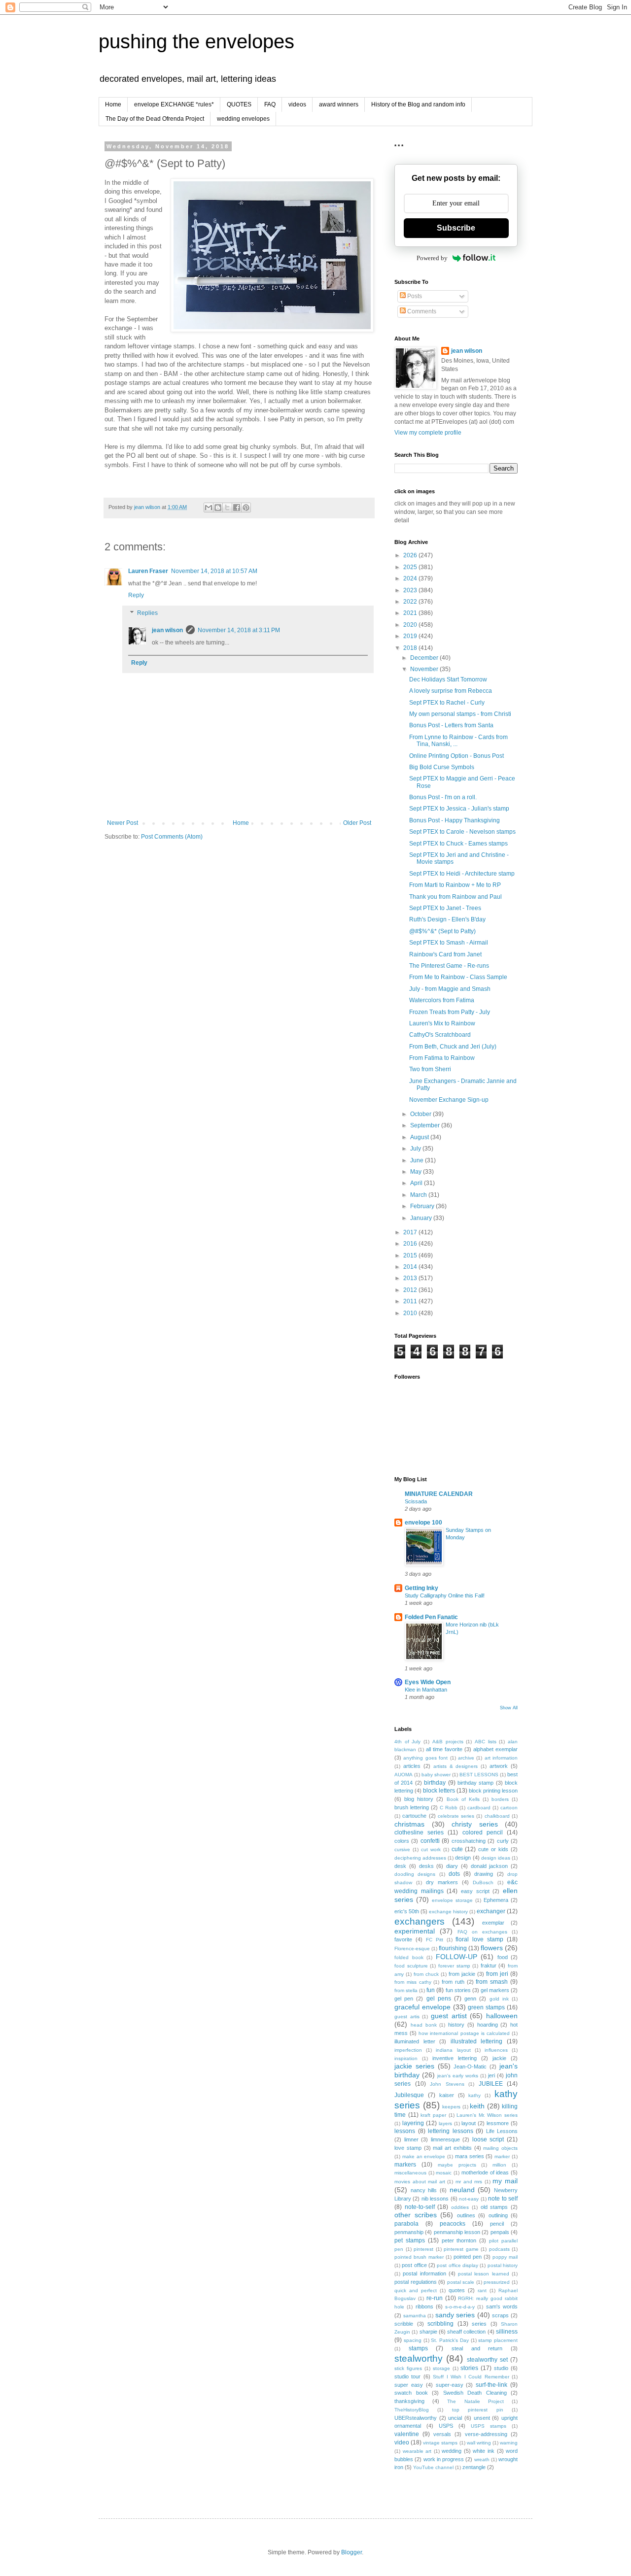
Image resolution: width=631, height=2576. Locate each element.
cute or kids (493, 1849)
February (423, 1206)
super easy (409, 2385)
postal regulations (416, 2282)
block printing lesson (493, 1791)
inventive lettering (455, 2058)
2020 (411, 625)
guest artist (449, 2016)
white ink (484, 2451)
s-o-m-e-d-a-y (460, 2307)
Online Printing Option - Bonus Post (456, 756)
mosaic (444, 2173)
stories (469, 2368)
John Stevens (447, 2084)
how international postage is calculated (464, 2033)
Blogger (351, 2552)
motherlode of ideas (485, 2172)
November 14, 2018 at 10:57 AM (214, 571)
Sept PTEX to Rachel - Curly (447, 703)
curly (503, 1841)
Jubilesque (409, 2095)
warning (509, 2443)
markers (405, 2165)
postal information (424, 2273)
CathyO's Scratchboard (440, 1035)
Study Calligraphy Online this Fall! (445, 1595)
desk (400, 1866)
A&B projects (448, 1742)
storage (441, 2368)
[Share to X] (227, 508)
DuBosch (483, 1882)
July (416, 1149)
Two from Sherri (430, 1069)
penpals (500, 2232)
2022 (411, 602)
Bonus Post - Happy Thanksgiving (455, 820)
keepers (451, 2107)
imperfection (408, 2050)
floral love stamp (479, 1939)
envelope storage (452, 1900)
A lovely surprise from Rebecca (451, 691)
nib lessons (435, 2199)
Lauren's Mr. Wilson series (487, 2115)
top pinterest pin (478, 2410)
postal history (503, 2265)
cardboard (479, 1808)
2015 (411, 1255)
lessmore (498, 2123)
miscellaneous (410, 2173)
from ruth (453, 1982)
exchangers (420, 1921)
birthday (435, 1783)
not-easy (469, 2199)
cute (457, 1849)
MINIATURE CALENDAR (439, 1494)
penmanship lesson (457, 2232)
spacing (413, 2340)
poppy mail (505, 2257)
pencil (497, 2224)
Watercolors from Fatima (442, 1000)
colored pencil (483, 1832)
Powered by (432, 258)
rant (482, 2290)
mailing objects (500, 2148)
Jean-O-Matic (470, 2067)
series (479, 2324)
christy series (475, 1824)
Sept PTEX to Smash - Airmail (449, 943)
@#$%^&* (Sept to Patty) (442, 931)
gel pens (439, 1999)
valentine (407, 2434)
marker (502, 2156)
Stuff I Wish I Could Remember (471, 2377)
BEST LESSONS (479, 1775)
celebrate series (456, 1816)
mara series (470, 2156)
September (426, 1125)
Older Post (357, 823)
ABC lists (486, 1742)
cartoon (509, 1808)
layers (445, 2123)
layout (469, 2123)
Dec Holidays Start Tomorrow (448, 679)
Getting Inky (421, 1588)
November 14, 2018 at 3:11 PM (239, 630)
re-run (435, 2298)
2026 (411, 555)
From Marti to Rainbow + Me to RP (455, 885)
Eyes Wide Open (428, 1682)
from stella (406, 1990)
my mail (505, 2181)
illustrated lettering (477, 2041)
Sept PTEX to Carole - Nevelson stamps (462, 832)
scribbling (440, 2324)
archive (466, 1758)
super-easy (450, 2385)
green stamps (486, 2007)
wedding (452, 2451)
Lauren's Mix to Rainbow (442, 1023)
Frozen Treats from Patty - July (450, 1012)
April (417, 1183)
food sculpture (411, 1966)
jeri (491, 2075)
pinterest (423, 2249)
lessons (405, 2131)
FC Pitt (435, 1940)
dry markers (442, 1882)
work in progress (444, 2459)
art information (501, 1758)
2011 (411, 1301)
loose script (488, 2139)
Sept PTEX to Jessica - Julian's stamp (459, 809)
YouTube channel (433, 2467)
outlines (466, 2215)
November (425, 669)
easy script (475, 1891)
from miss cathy (413, 1982)
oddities (460, 2207)
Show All (509, 1708)
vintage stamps (440, 2443)
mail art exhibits (452, 2148)
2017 (411, 1232)
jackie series (414, 2066)
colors (402, 1841)
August (420, 1137)
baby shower (436, 1775)
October (421, 1114)
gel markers (495, 1990)
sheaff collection (466, 2332)
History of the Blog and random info (418, 104)
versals (442, 2434)
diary (452, 1866)
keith (477, 2106)
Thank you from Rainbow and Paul (456, 897)
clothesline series (419, 1832)
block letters (439, 1791)
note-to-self (420, 2207)
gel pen (404, 1999)
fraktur (489, 1966)
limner (411, 2139)
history (456, 2025)
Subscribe (456, 228)
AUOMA (403, 1775)
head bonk (424, 2025)
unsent (482, 2418)
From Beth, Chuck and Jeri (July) (453, 1047)
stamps (418, 2348)
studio (501, 2368)
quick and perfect (416, 2290)
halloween (502, 2016)
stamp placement (498, 2340)
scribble (404, 2324)
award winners (339, 104)
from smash (492, 1982)
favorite (403, 1939)
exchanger (491, 1911)
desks (426, 1866)
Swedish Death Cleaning (475, 2393)
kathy (474, 2095)
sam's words (502, 2306)
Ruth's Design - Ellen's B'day (447, 919)
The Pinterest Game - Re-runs (449, 966)
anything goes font (425, 1758)
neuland (462, 2190)
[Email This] (209, 508)
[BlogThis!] (218, 508)
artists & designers (456, 1766)
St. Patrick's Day (450, 2340)
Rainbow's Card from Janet (445, 954)
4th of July (407, 1742)
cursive (402, 1849)
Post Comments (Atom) (172, 837)
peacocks (453, 2224)
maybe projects (457, 2165)
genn (470, 1999)
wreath (482, 2459)
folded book (409, 1957)
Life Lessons (502, 2131)
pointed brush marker (419, 2257)
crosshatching (469, 1841)
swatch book (411, 2393)
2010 (411, 1313)
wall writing (479, 2443)
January (422, 1218)
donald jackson (490, 1866)
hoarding (488, 2025)
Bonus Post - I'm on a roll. (443, 797)
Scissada (416, 1501)
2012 (411, 1290)
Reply (136, 595)
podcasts (499, 2249)
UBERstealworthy (416, 2418)
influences (496, 2050)
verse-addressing (486, 2434)
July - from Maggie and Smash (450, 989)
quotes (457, 2290)
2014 (411, 1267)
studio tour (407, 2376)
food (503, 1957)
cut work (431, 1849)
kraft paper (433, 2115)
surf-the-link (491, 2385)
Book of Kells (463, 1799)
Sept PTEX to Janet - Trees (445, 908)
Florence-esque (412, 1949)
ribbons (424, 2306)
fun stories (458, 1990)
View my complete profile (428, 433)
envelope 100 (423, 1523)
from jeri (497, 1974)
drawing (484, 1874)
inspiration (406, 2058)
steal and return (477, 2348)
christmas (409, 1824)
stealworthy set (487, 2360)
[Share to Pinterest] (246, 508)
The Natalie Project (475, 2401)
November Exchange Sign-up (449, 1100)
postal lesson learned (484, 2274)
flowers (492, 1948)
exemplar (493, 1923)
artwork (499, 1766)
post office (414, 2265)
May (417, 1172)
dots (454, 1874)
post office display (457, 2265)
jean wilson (167, 630)
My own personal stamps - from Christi (460, 714)
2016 (411, 1244)
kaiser (447, 2095)
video (402, 2442)
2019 (411, 636)
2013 (411, 1278)
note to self (503, 2199)
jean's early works (458, 2076)
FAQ (270, 104)
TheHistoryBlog (412, 2410)
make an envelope (424, 2156)
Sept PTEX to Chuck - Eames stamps (458, 844)
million (499, 2165)
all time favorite (444, 1749)
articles (412, 1766)
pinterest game (461, 2249)
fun (431, 1990)
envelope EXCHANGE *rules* (174, 104)
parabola (406, 2224)
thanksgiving (409, 2401)
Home (113, 104)
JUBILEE (491, 2084)
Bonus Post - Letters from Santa (451, 725)
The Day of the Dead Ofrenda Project (155, 119)
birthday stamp (475, 1783)
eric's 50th (407, 1911)
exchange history (448, 1912)
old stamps (494, 2207)
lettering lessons (451, 2131)
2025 (411, 567)
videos (297, 104)
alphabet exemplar (495, 1749)
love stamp (408, 2148)
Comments (421, 311)
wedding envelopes (243, 119)
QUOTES (239, 104)
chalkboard (497, 1816)
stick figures (408, 2368)
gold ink (499, 1999)
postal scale (461, 2282)
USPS (446, 2426)
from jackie (462, 1974)
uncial (455, 2418)
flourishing (453, 1948)
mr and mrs (469, 2182)
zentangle (474, 2467)
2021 (411, 613)
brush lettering (412, 1807)
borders (500, 1799)
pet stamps (410, 2240)
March (419, 1195)
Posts (414, 296)
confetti (430, 1841)
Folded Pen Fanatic (431, 1617)
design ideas (496, 1858)
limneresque (445, 2139)
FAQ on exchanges (482, 1932)
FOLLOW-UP (456, 1957)
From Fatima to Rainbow (442, 1058)
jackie (499, 2058)
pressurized (497, 2282)
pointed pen (468, 2257)
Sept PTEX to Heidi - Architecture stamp (462, 874)
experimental (415, 1931)
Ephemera (496, 1900)
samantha (415, 2316)
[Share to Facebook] (237, 508)
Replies (147, 613)
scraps (500, 2315)
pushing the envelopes (196, 41)
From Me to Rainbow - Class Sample (458, 977)
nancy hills (424, 2190)
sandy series (455, 2315)
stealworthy (419, 2358)
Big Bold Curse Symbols (442, 767)
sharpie (428, 2332)
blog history (419, 1799)
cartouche (414, 1816)
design (463, 1858)
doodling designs (415, 1874)
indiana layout (453, 2050)
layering (413, 2123)
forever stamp (454, 1966)
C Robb (449, 1808)
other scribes (416, 2215)
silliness (507, 2332)
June (418, 1160)
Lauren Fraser (148, 571)
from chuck (426, 1974)
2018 (411, 648)
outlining (498, 2215)
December (425, 658)
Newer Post (123, 823)
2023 (411, 590)
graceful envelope (422, 2007)
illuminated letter (415, 2041)
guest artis (407, 2017)
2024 (411, 578)
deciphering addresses (420, 1858)
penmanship (409, 2232)
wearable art (417, 2451)
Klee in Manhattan (426, 1690)
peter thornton (459, 2240)
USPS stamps (489, 2426)
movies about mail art (420, 2182)
